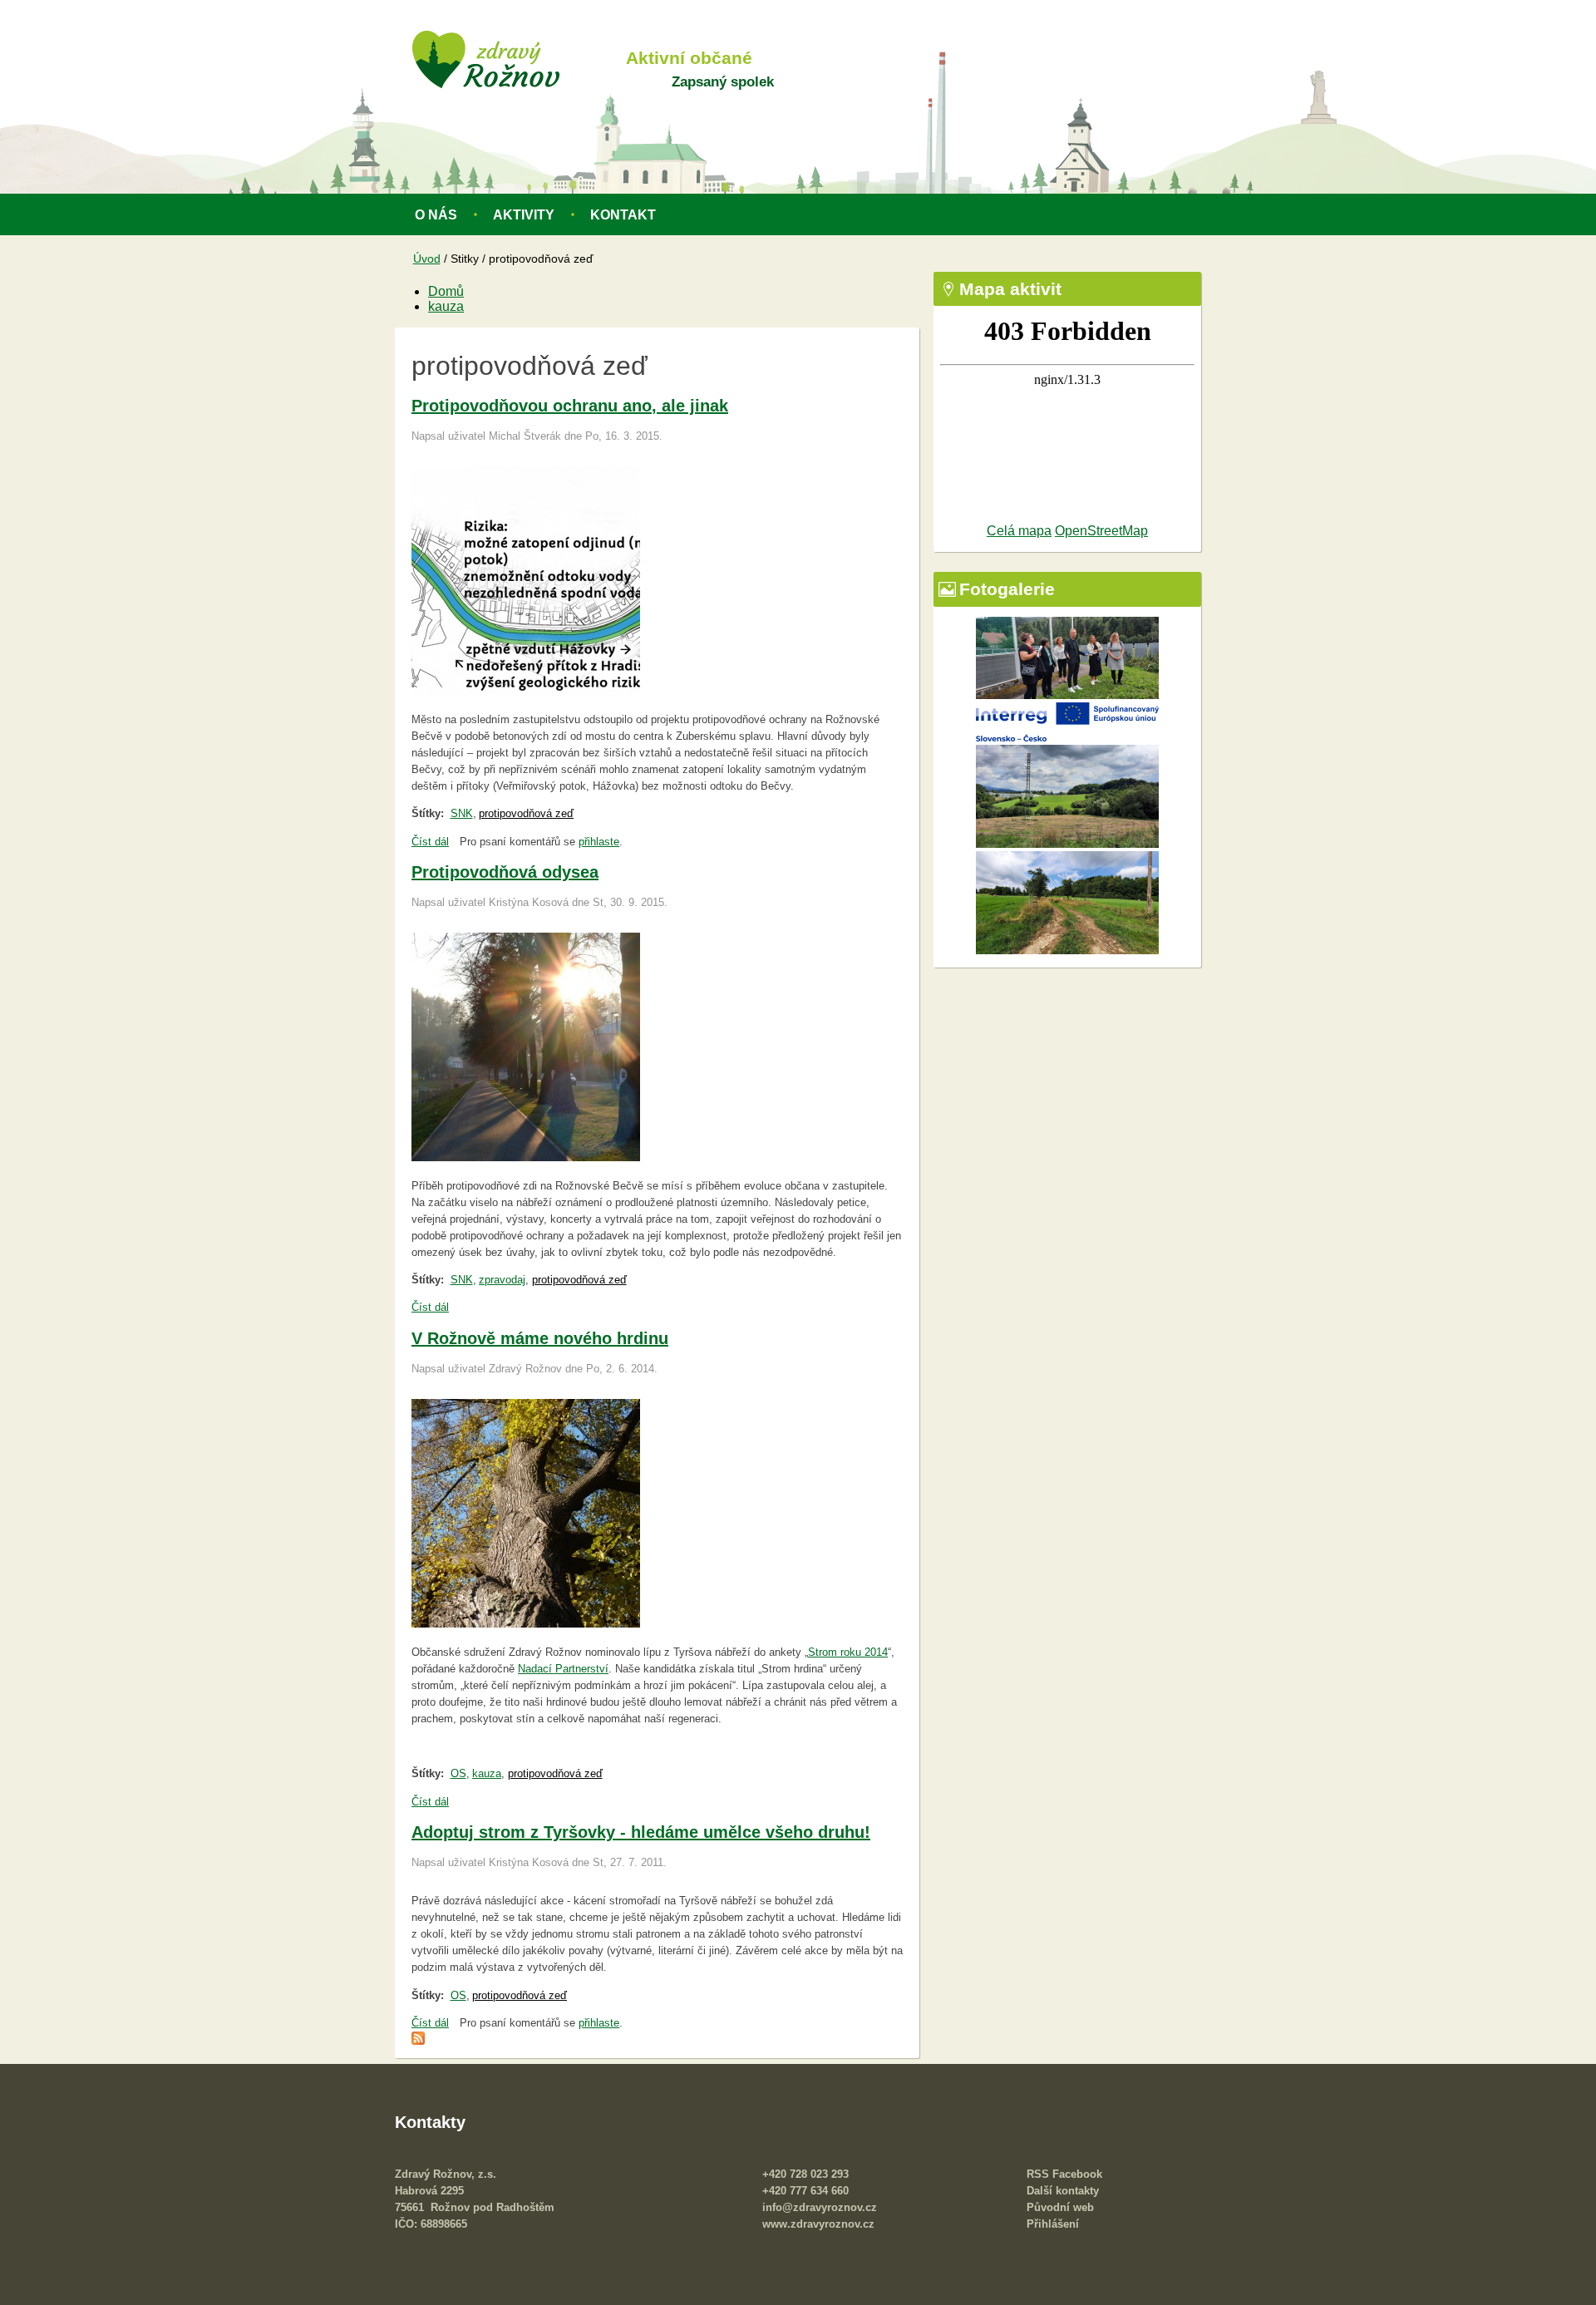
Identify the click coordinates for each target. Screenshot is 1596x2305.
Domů (446, 291)
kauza (446, 306)
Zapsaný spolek (723, 81)
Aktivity (524, 215)
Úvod (427, 259)
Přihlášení (1053, 2224)
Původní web (1060, 2207)
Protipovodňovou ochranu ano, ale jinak (570, 406)
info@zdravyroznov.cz (820, 2207)
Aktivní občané (689, 58)
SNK (462, 813)
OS (458, 1773)
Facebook (1077, 2174)
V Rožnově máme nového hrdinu (540, 1338)
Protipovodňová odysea (505, 872)
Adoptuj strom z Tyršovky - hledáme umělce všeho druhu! (641, 1832)
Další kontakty (1063, 2191)
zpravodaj (502, 1280)
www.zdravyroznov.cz (818, 2224)
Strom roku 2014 (848, 1652)
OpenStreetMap (1101, 531)
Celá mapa (1019, 531)
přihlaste (599, 842)
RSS (1038, 2174)
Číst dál (430, 842)
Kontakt (623, 215)
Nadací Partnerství (563, 1669)
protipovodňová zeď (526, 813)
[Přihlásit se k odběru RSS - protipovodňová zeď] (418, 2041)
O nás (436, 215)
